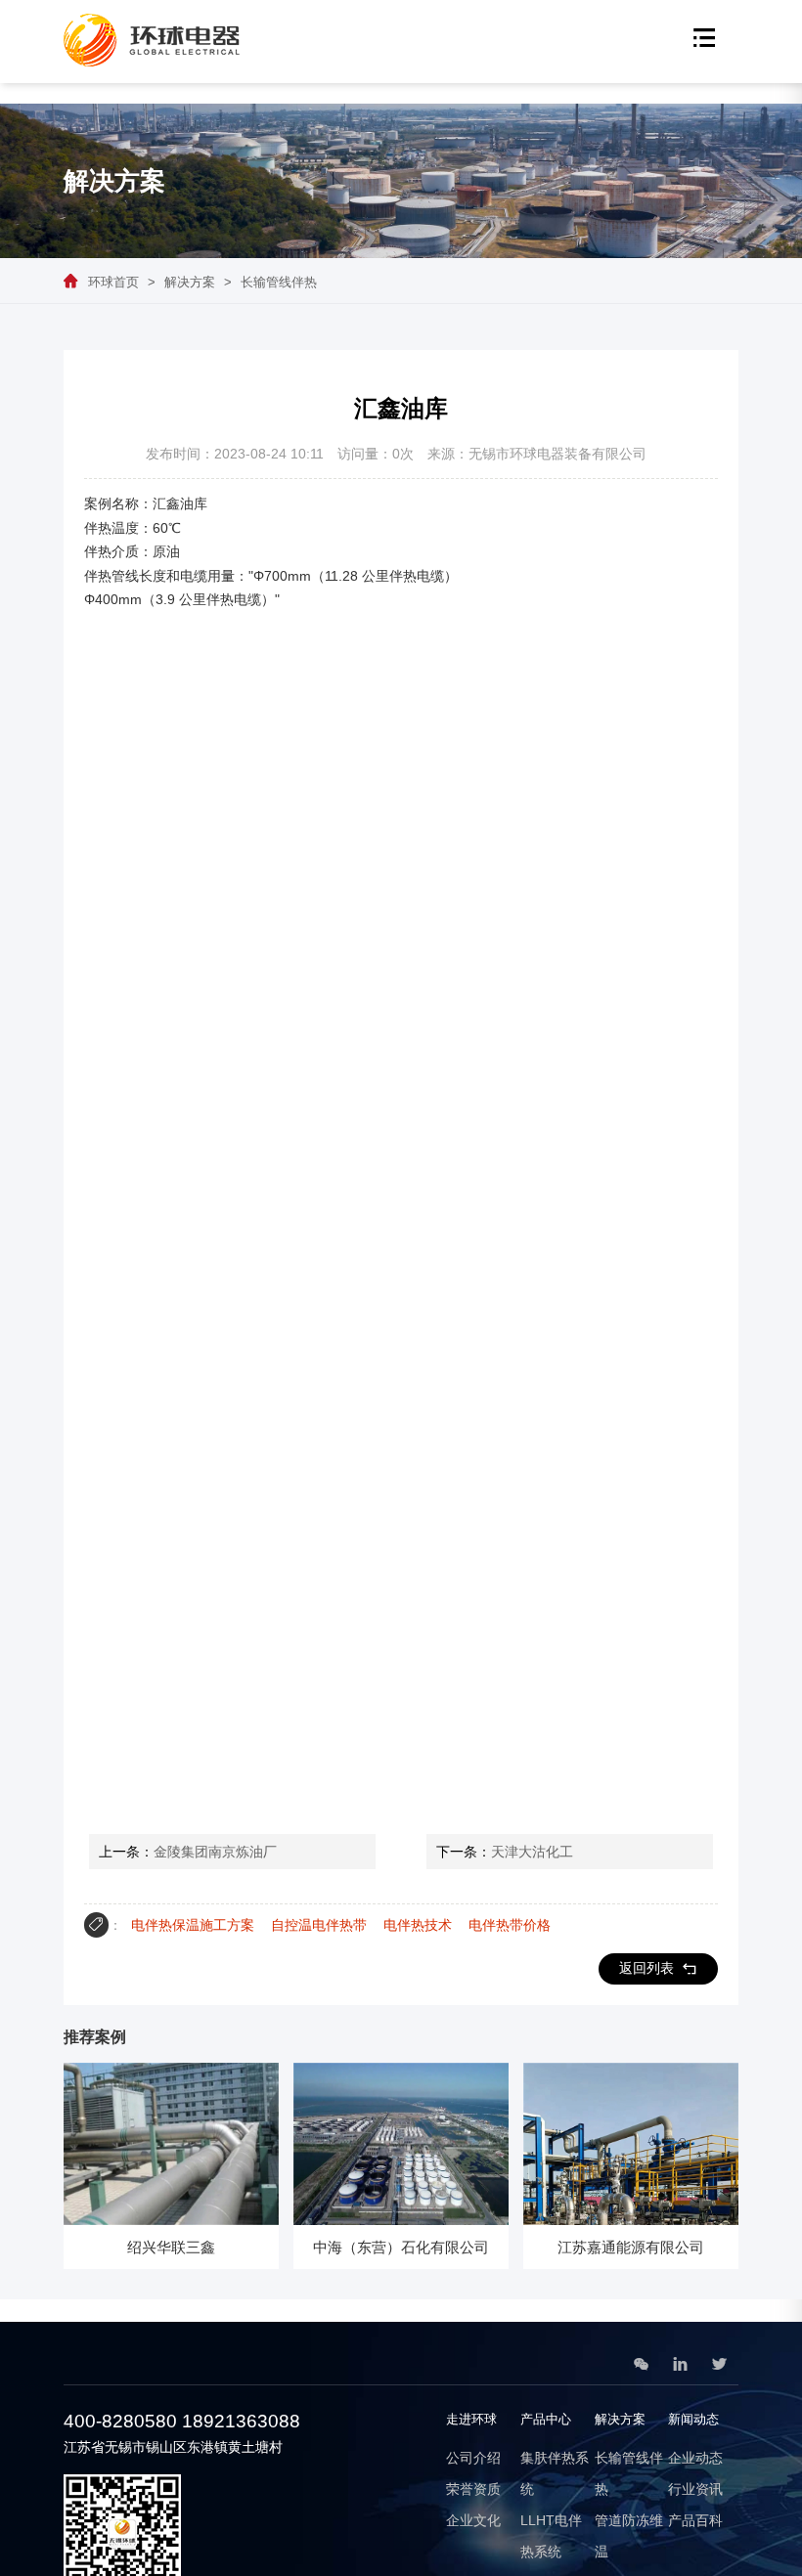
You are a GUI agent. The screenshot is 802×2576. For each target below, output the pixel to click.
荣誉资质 (473, 2489)
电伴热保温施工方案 (193, 1925)
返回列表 (646, 1968)
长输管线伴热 (279, 282)
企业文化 (473, 2520)
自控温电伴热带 (319, 1925)
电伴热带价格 (510, 1925)
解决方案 (190, 282)
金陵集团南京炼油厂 (215, 1852)
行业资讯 (695, 2489)
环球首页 (113, 282)
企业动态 (695, 2458)
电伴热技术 (418, 1925)
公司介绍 (473, 2458)
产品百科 (695, 2520)
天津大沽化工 (532, 1852)
